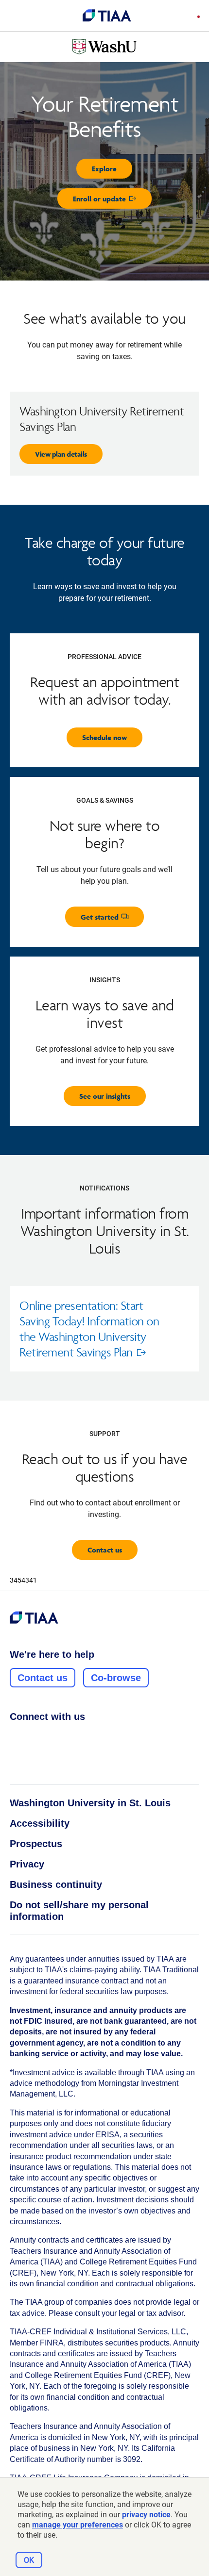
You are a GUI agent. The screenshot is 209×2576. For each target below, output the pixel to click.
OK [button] (29, 2560)
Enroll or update (112, 201)
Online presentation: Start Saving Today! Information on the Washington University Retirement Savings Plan (91, 1335)
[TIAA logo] (107, 16)
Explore (104, 169)
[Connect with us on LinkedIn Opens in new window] (52, 1738)
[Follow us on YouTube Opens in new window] (70, 1738)
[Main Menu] (16, 16)
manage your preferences (78, 2525)
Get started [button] (113, 919)
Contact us (105, 1550)
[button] (196, 17)
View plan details (61, 454)
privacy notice (146, 2515)
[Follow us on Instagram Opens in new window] (34, 1738)
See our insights (105, 1096)
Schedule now (104, 737)
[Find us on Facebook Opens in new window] (15, 1738)
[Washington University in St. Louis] (104, 47)
